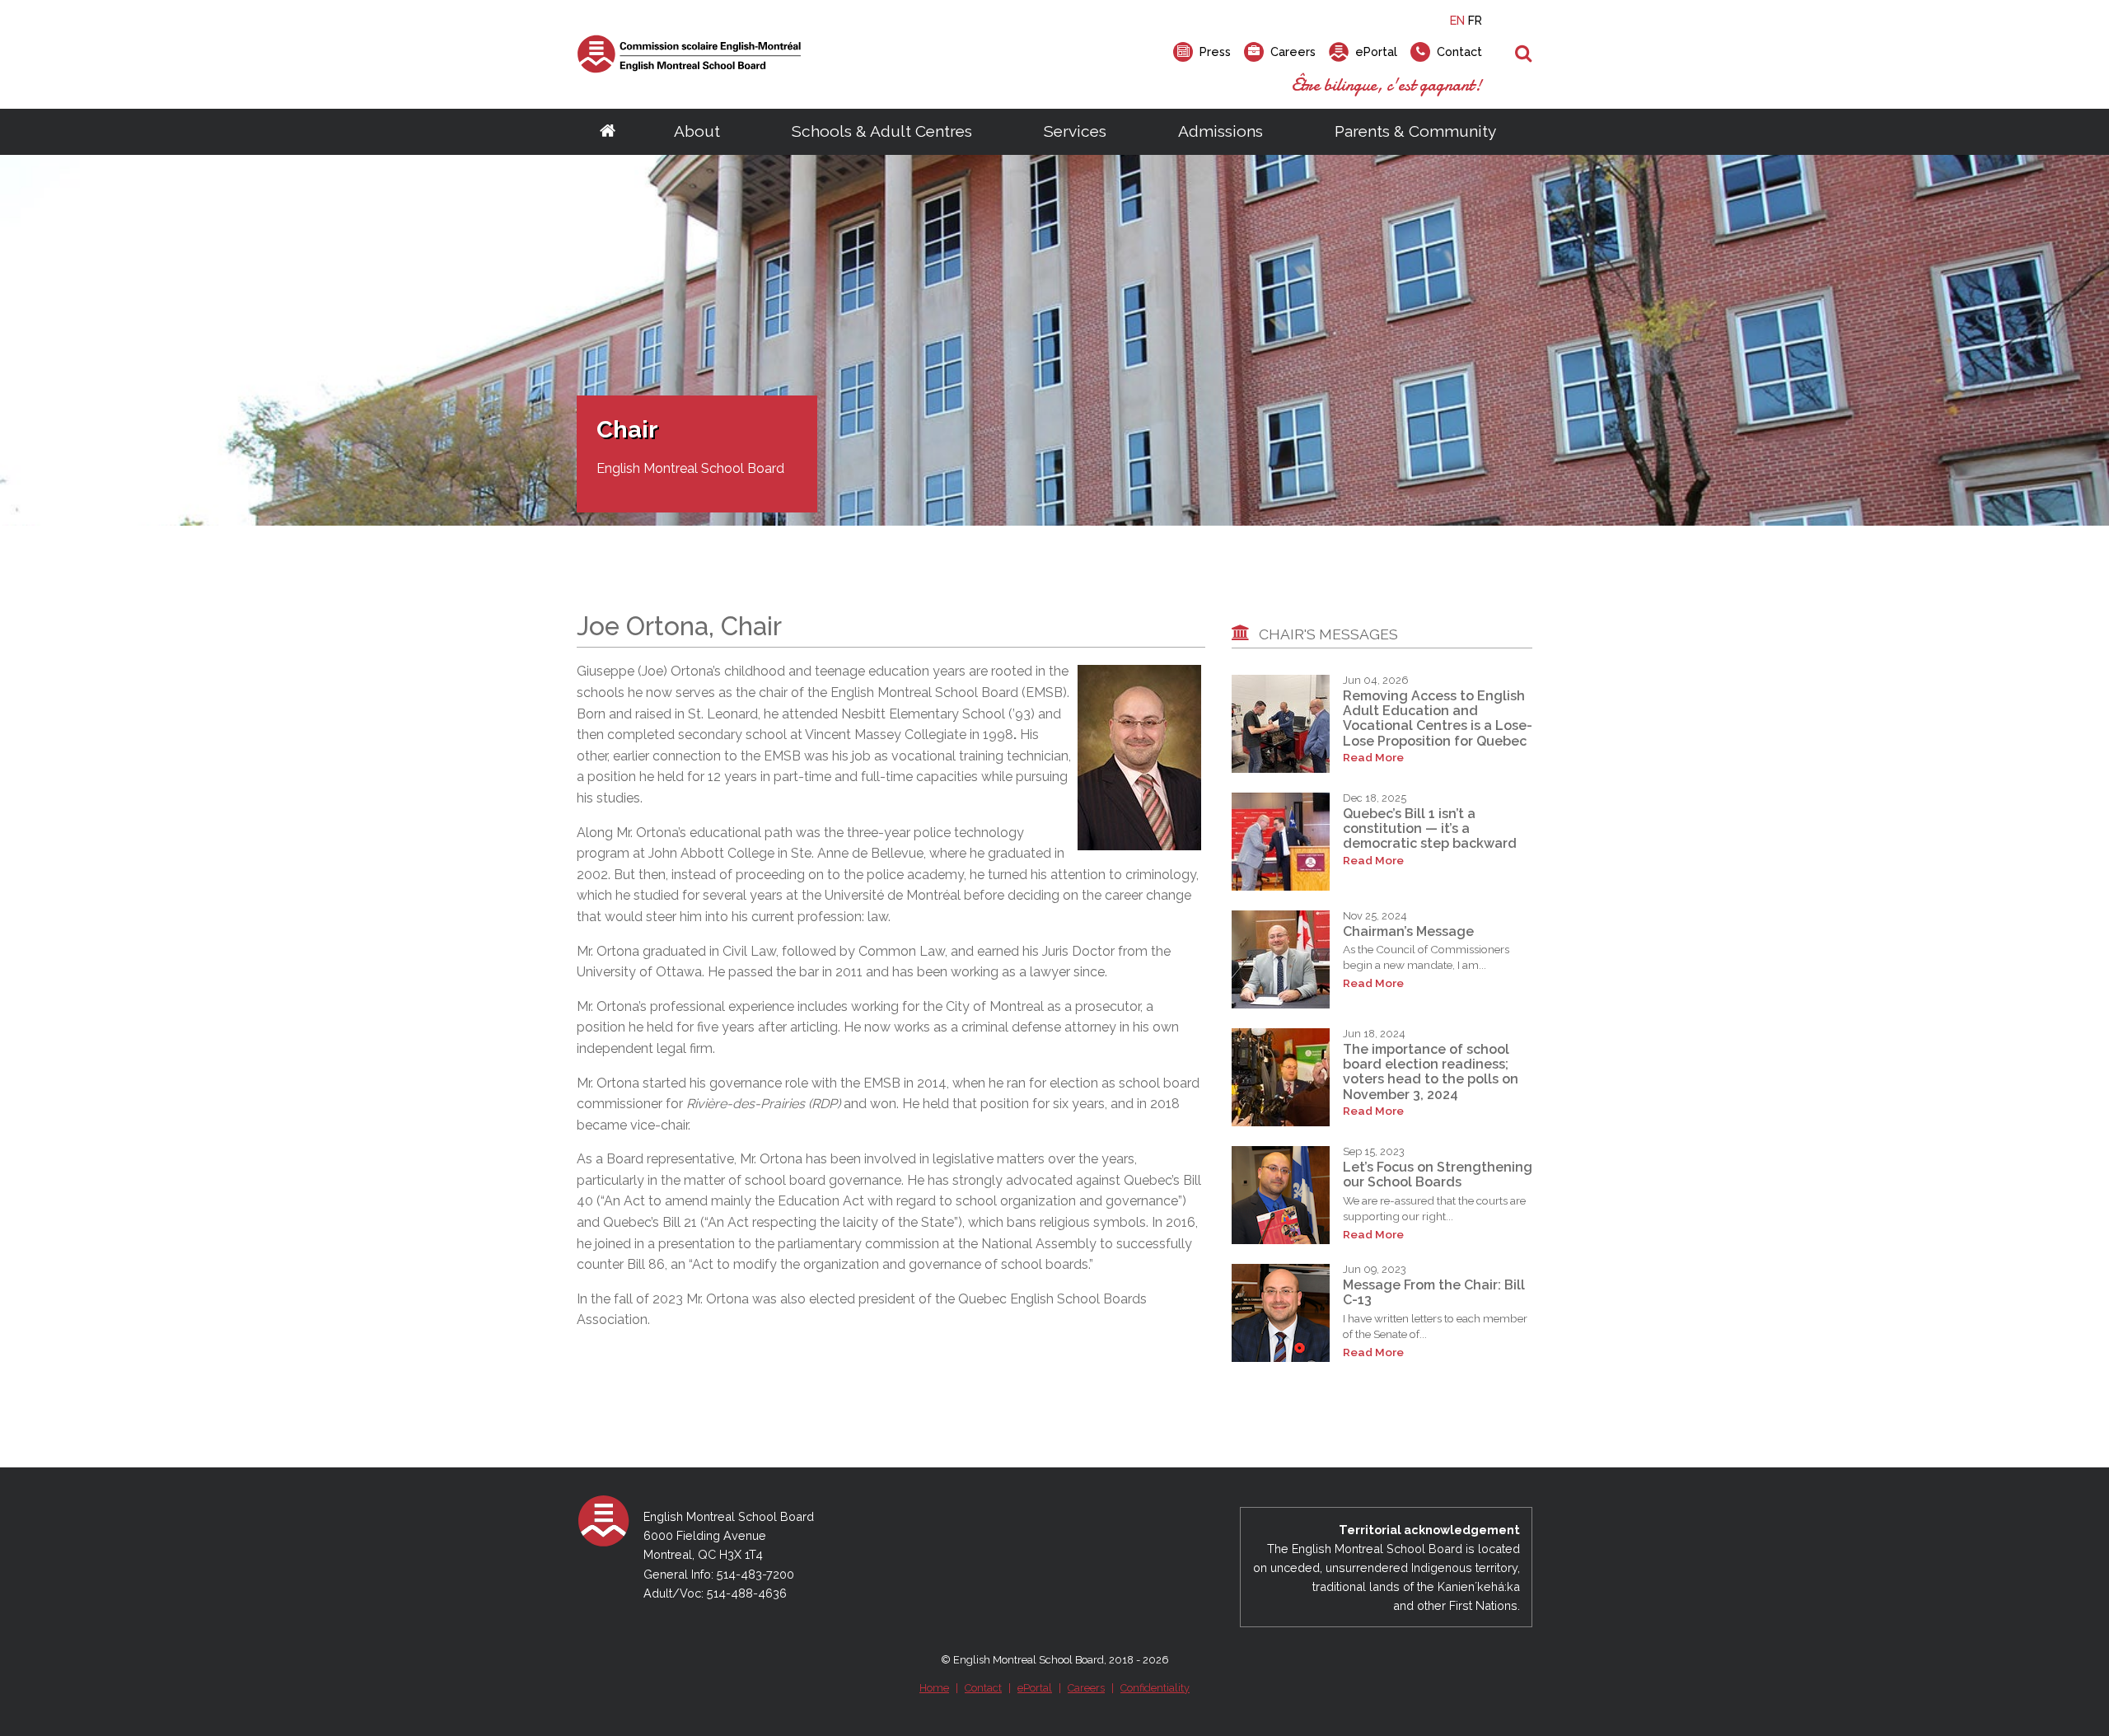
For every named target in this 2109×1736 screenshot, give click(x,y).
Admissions (1221, 131)
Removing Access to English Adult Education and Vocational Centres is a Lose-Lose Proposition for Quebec (1438, 718)
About (697, 131)
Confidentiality (1155, 1688)
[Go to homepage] (608, 132)
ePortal (1035, 1688)
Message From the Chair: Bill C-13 (1434, 1292)
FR (1475, 20)
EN (1457, 20)
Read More (1373, 758)
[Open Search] (1524, 54)
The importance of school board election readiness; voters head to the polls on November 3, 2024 (1431, 1072)
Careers (1086, 1688)
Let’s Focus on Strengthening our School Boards (1438, 1174)
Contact (983, 1688)
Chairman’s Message (1408, 931)
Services (1075, 131)
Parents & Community (1415, 131)
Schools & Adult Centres (882, 131)
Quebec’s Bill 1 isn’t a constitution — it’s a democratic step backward (1430, 829)
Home (934, 1688)
